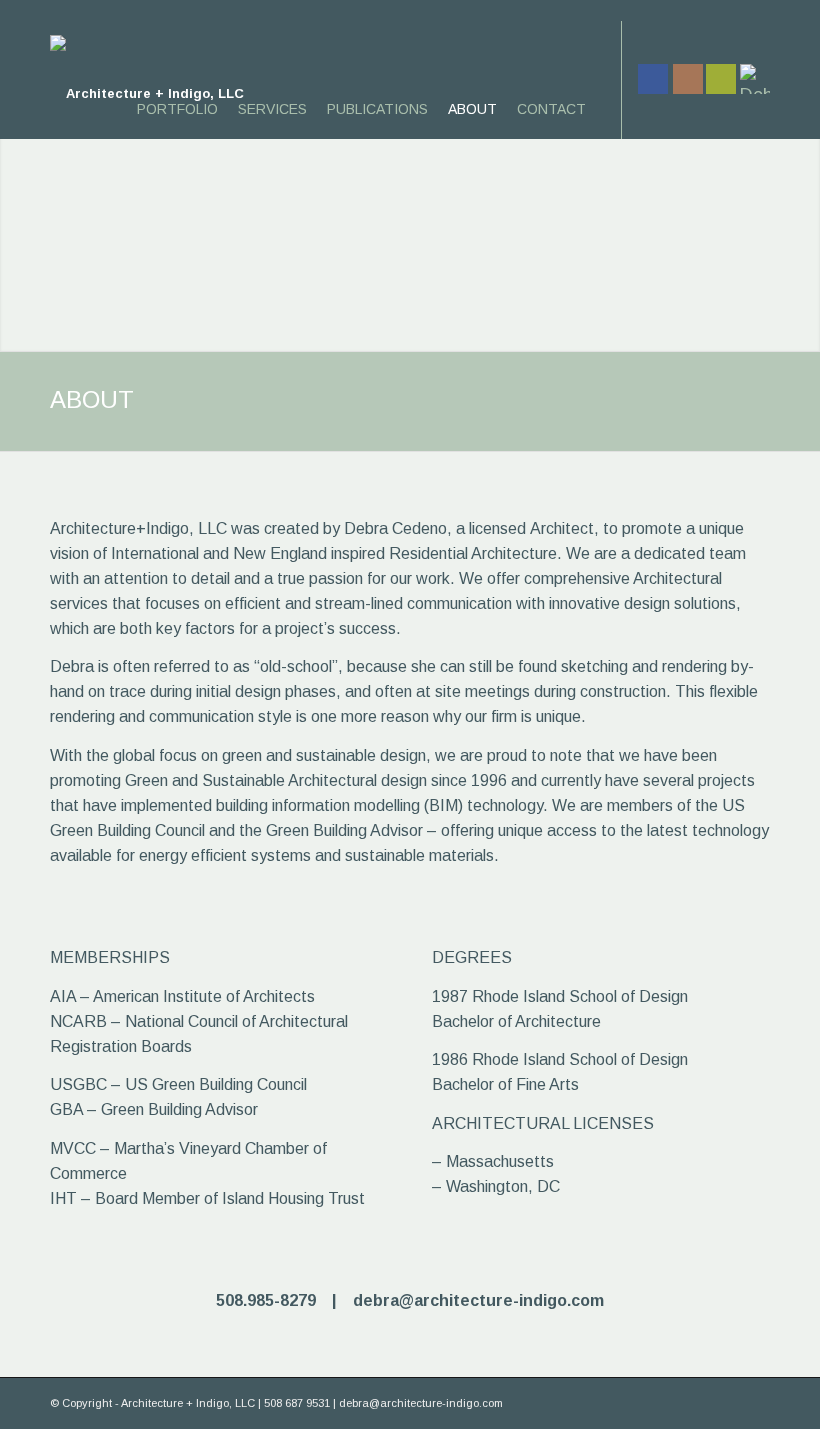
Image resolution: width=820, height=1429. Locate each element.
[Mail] (721, 79)
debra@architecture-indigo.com (478, 1300)
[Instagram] (688, 79)
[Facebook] (653, 79)
